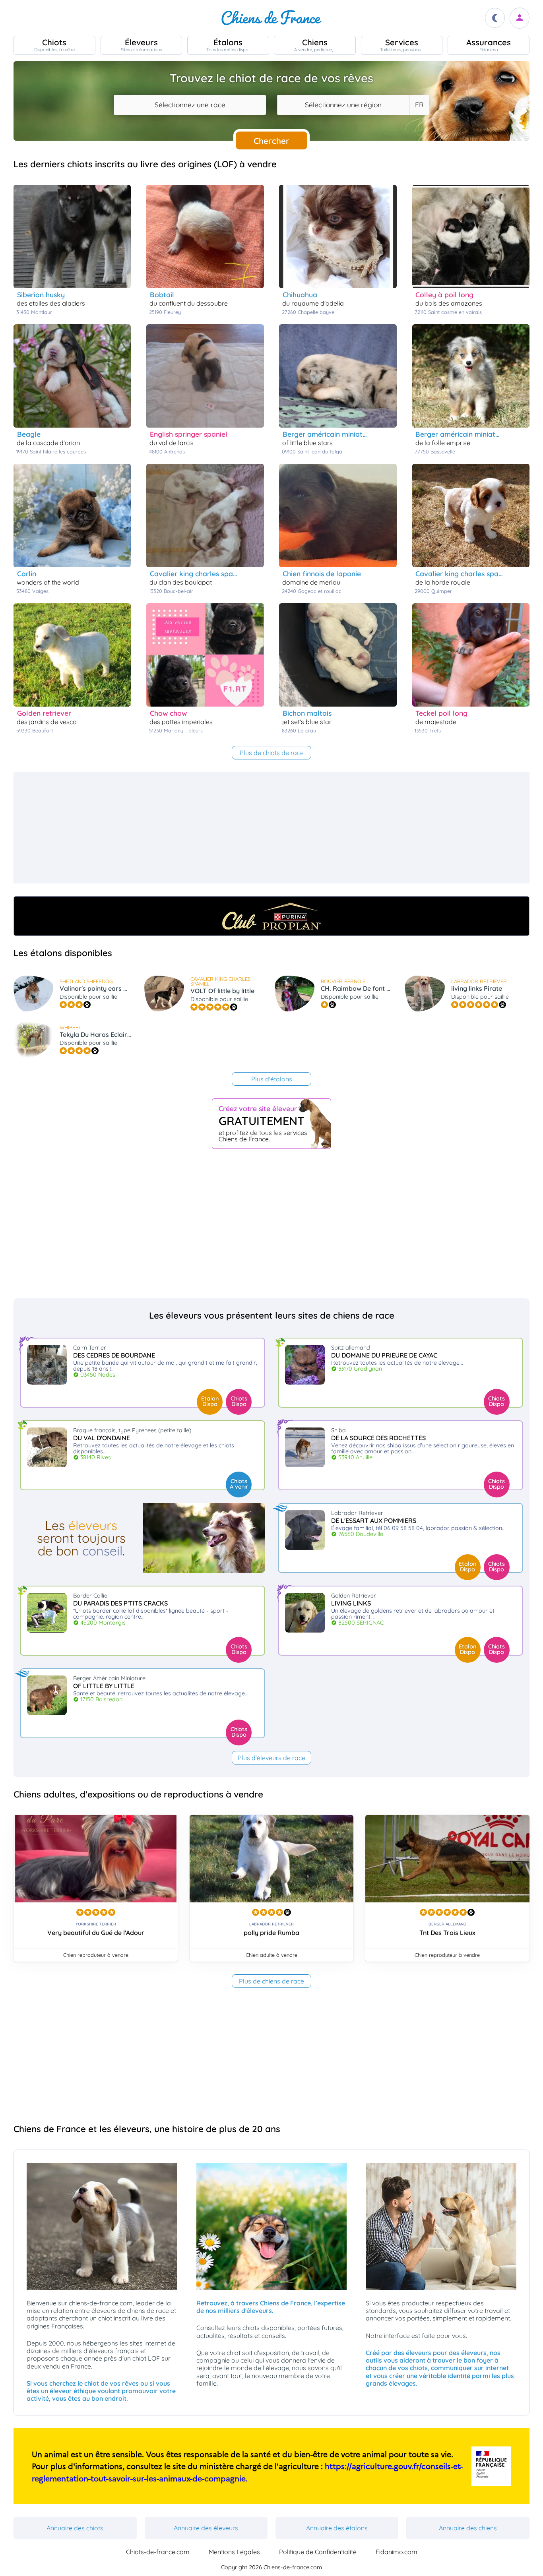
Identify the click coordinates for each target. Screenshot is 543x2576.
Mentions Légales (234, 2552)
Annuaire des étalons (337, 2528)
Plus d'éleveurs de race (271, 1758)
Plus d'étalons (272, 1079)
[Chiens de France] (271, 18)
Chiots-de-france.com (158, 2552)
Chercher (271, 141)
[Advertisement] (252, 828)
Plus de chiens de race (271, 1981)
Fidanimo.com (397, 2552)
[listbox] (419, 105)
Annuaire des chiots (75, 2528)
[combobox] (190, 105)
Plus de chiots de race (272, 753)
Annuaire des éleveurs (206, 2528)
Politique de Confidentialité (318, 2552)
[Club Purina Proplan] (271, 916)
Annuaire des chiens (468, 2528)
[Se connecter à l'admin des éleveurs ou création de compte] (520, 18)
